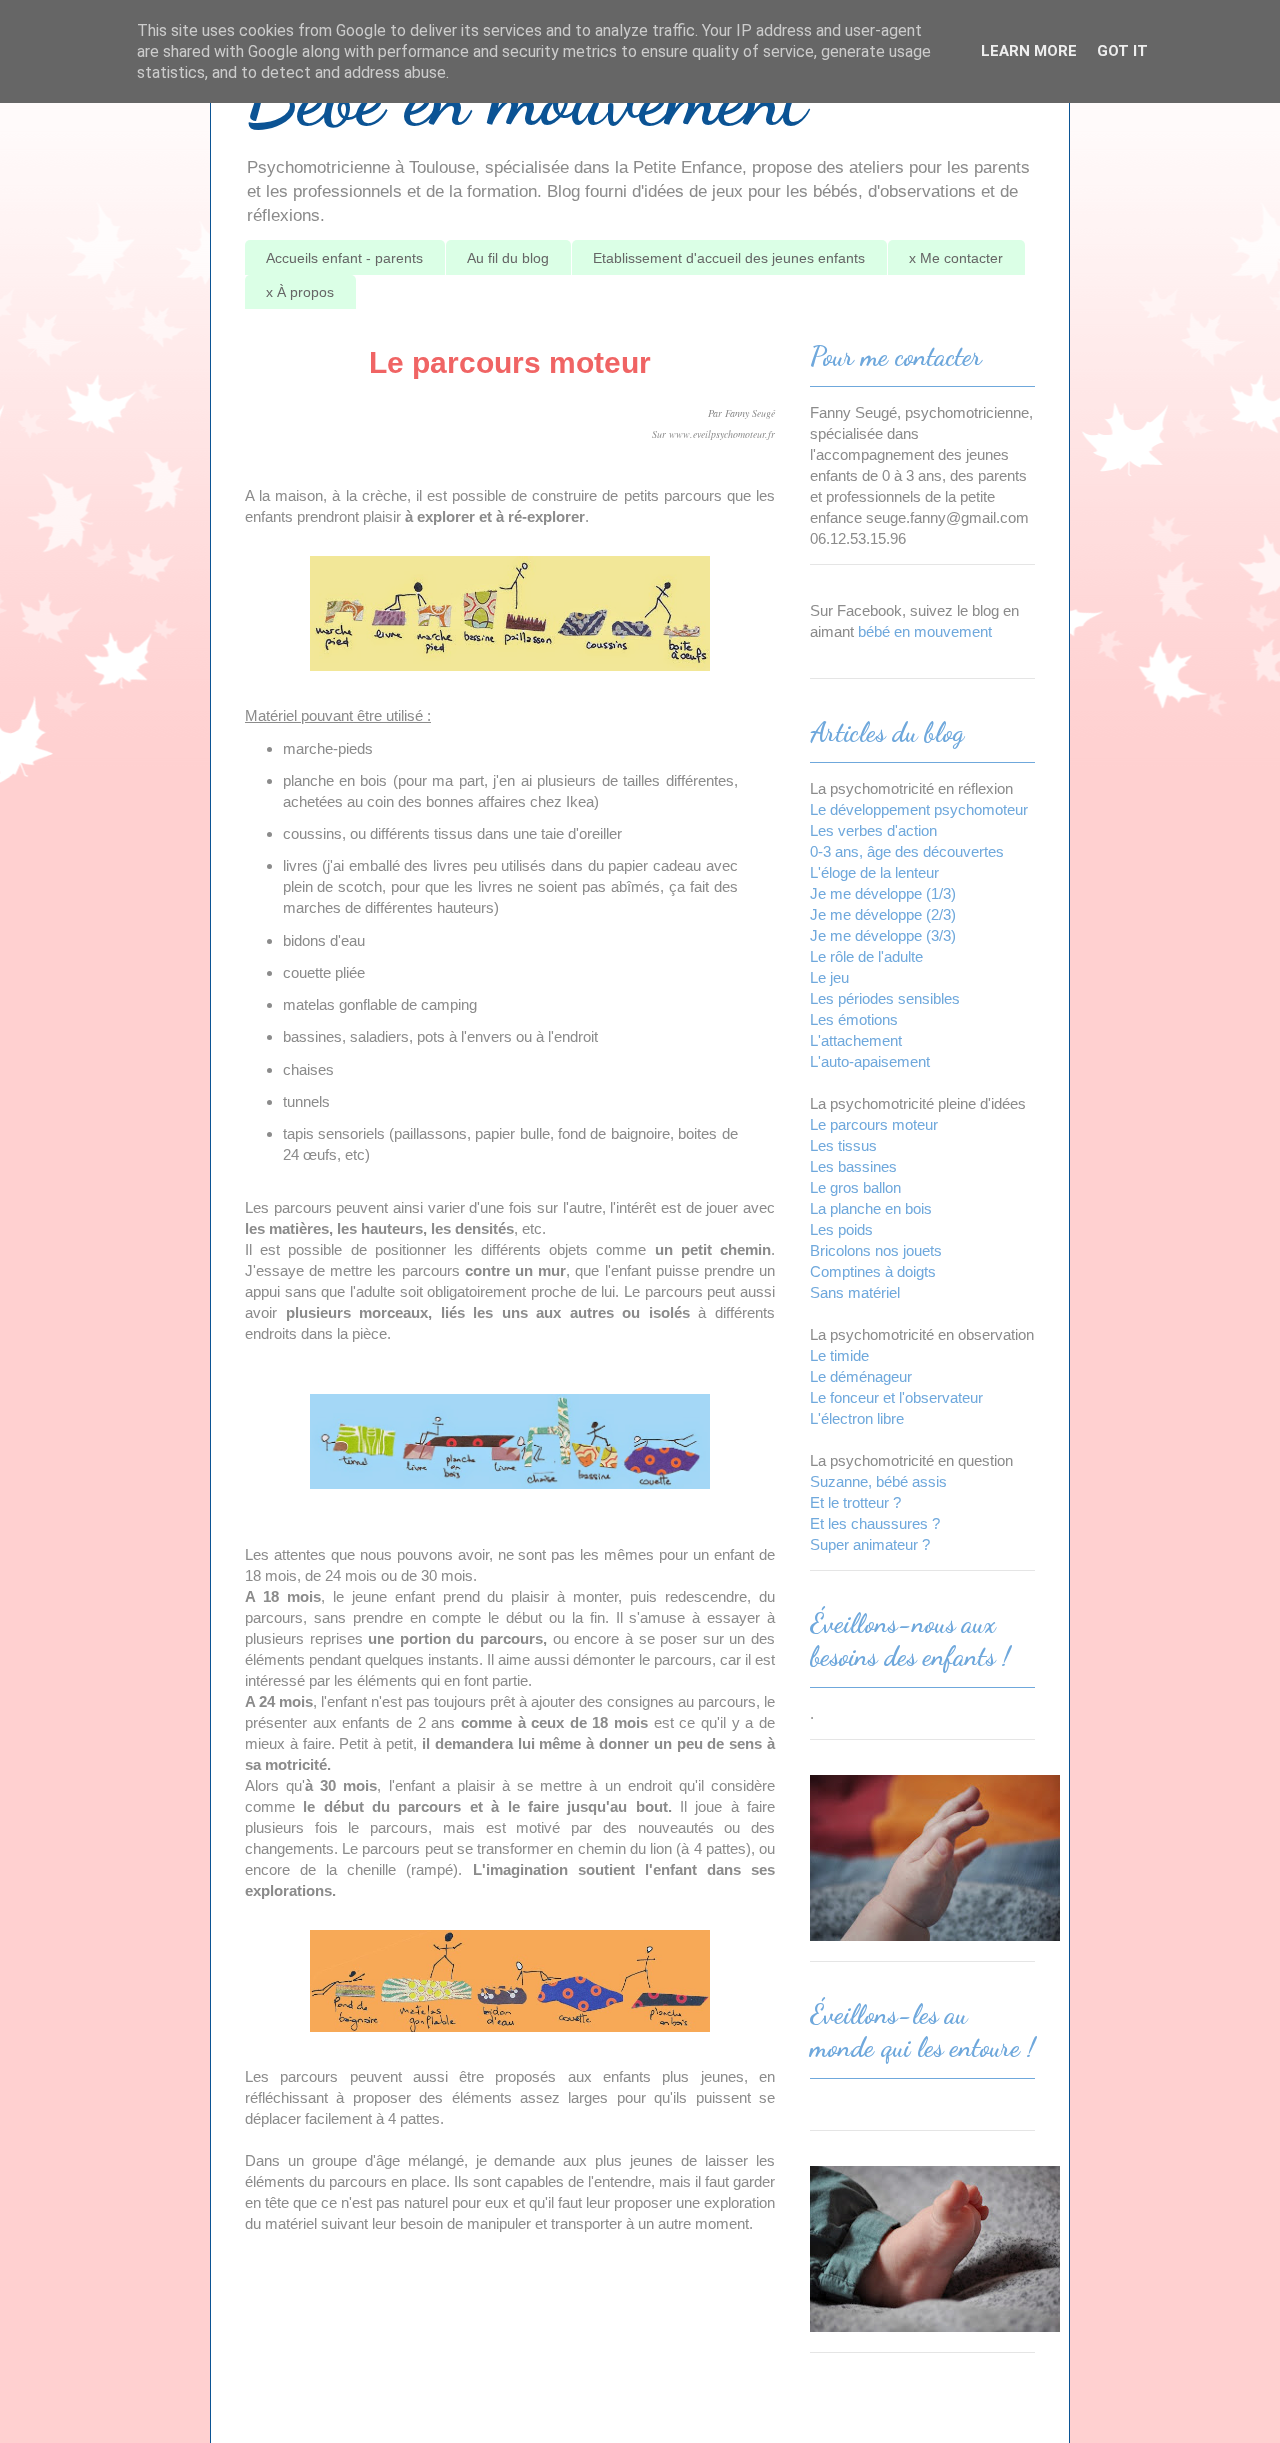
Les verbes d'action (873, 830)
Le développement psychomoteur (919, 809)
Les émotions (854, 1019)
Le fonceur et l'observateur (896, 1397)
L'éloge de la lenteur (874, 872)
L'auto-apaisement (870, 1061)
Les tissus (843, 1145)
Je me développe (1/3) (883, 893)
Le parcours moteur (874, 1124)
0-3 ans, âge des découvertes (907, 851)
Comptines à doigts (873, 1271)
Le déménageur (861, 1376)
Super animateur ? (870, 1544)
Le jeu (829, 977)
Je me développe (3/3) (883, 935)
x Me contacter (956, 258)
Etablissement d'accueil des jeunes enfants (729, 258)
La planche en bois (871, 1208)
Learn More (1029, 51)
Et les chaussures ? (875, 1523)
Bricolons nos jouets (876, 1250)
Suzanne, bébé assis (878, 1481)
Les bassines (853, 1166)
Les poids (841, 1229)
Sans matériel (855, 1292)
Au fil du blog (508, 258)
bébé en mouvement (925, 631)
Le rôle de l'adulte (866, 956)
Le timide (839, 1355)
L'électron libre (857, 1418)
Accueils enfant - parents (344, 258)
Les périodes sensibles (885, 998)
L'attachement (856, 1040)
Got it (1122, 51)
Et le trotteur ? (855, 1502)
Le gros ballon (855, 1187)
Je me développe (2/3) (883, 914)
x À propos (300, 292)
